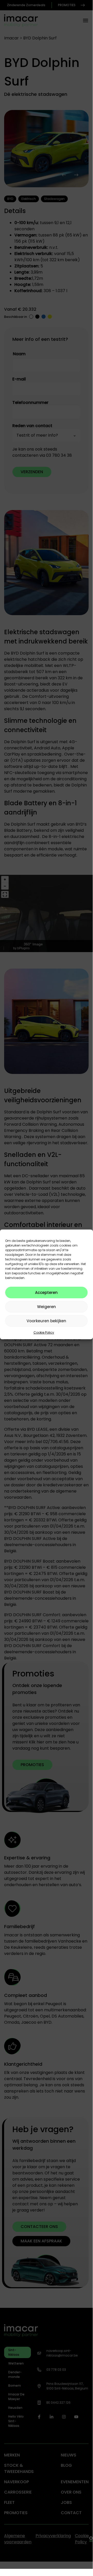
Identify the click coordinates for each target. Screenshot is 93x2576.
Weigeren (46, 1307)
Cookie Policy (44, 1332)
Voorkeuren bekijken (46, 1321)
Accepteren (46, 1293)
